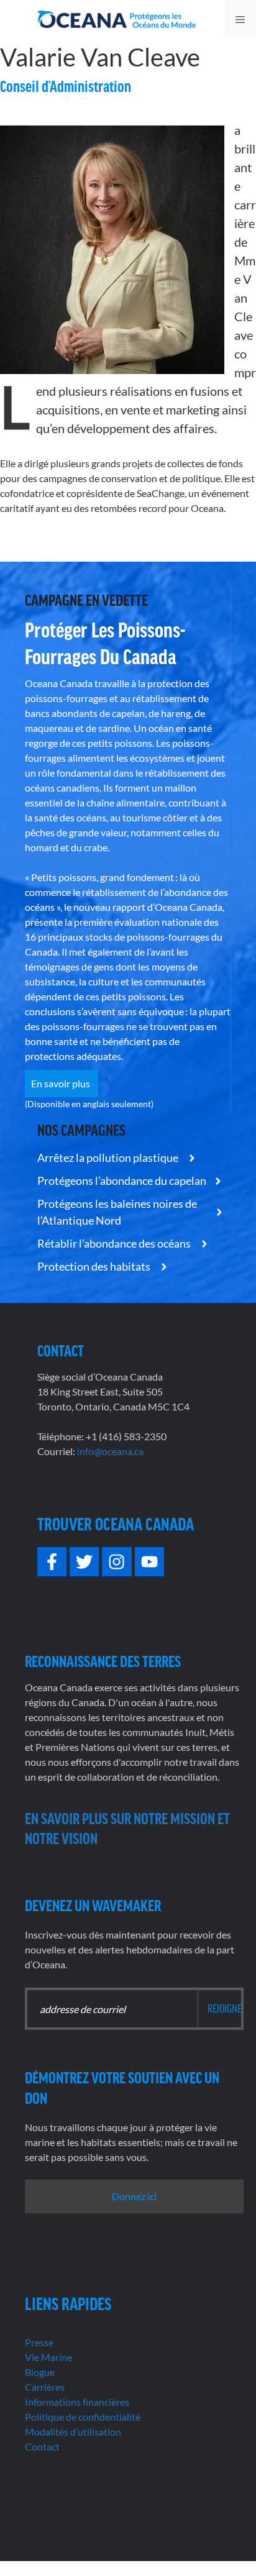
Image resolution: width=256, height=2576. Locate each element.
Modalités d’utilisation (73, 2432)
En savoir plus (62, 1083)
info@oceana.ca (110, 1451)
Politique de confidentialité (83, 2417)
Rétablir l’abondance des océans (115, 1243)
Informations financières (77, 2402)
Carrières (45, 2387)
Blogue (40, 2372)
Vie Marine (48, 2357)
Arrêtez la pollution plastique (109, 1158)
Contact (42, 2446)
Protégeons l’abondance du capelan (122, 1181)
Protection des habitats (95, 1266)
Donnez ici (134, 2196)
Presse (39, 2342)
